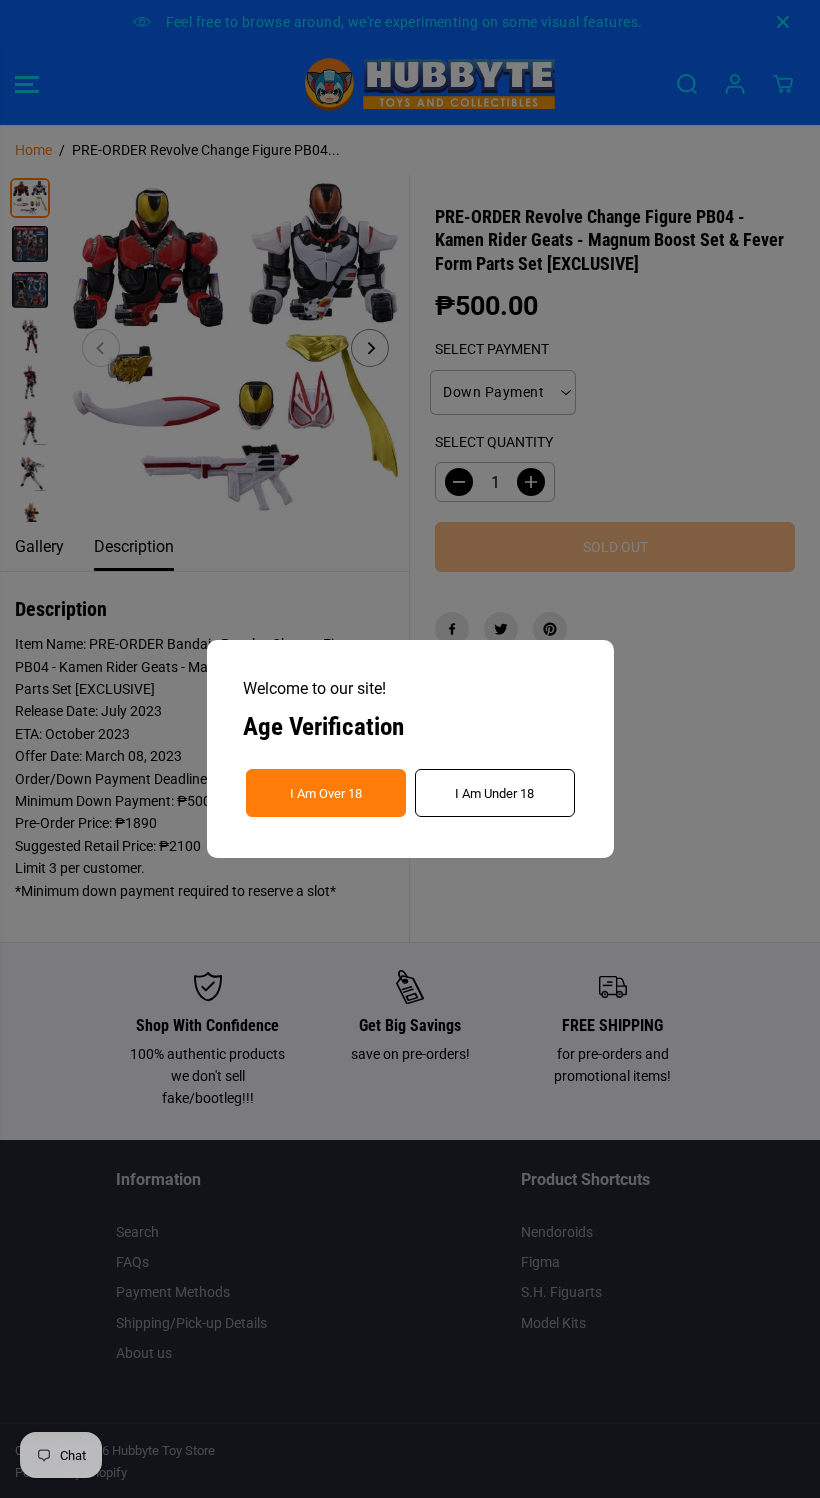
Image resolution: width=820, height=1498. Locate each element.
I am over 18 (326, 793)
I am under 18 (494, 793)
